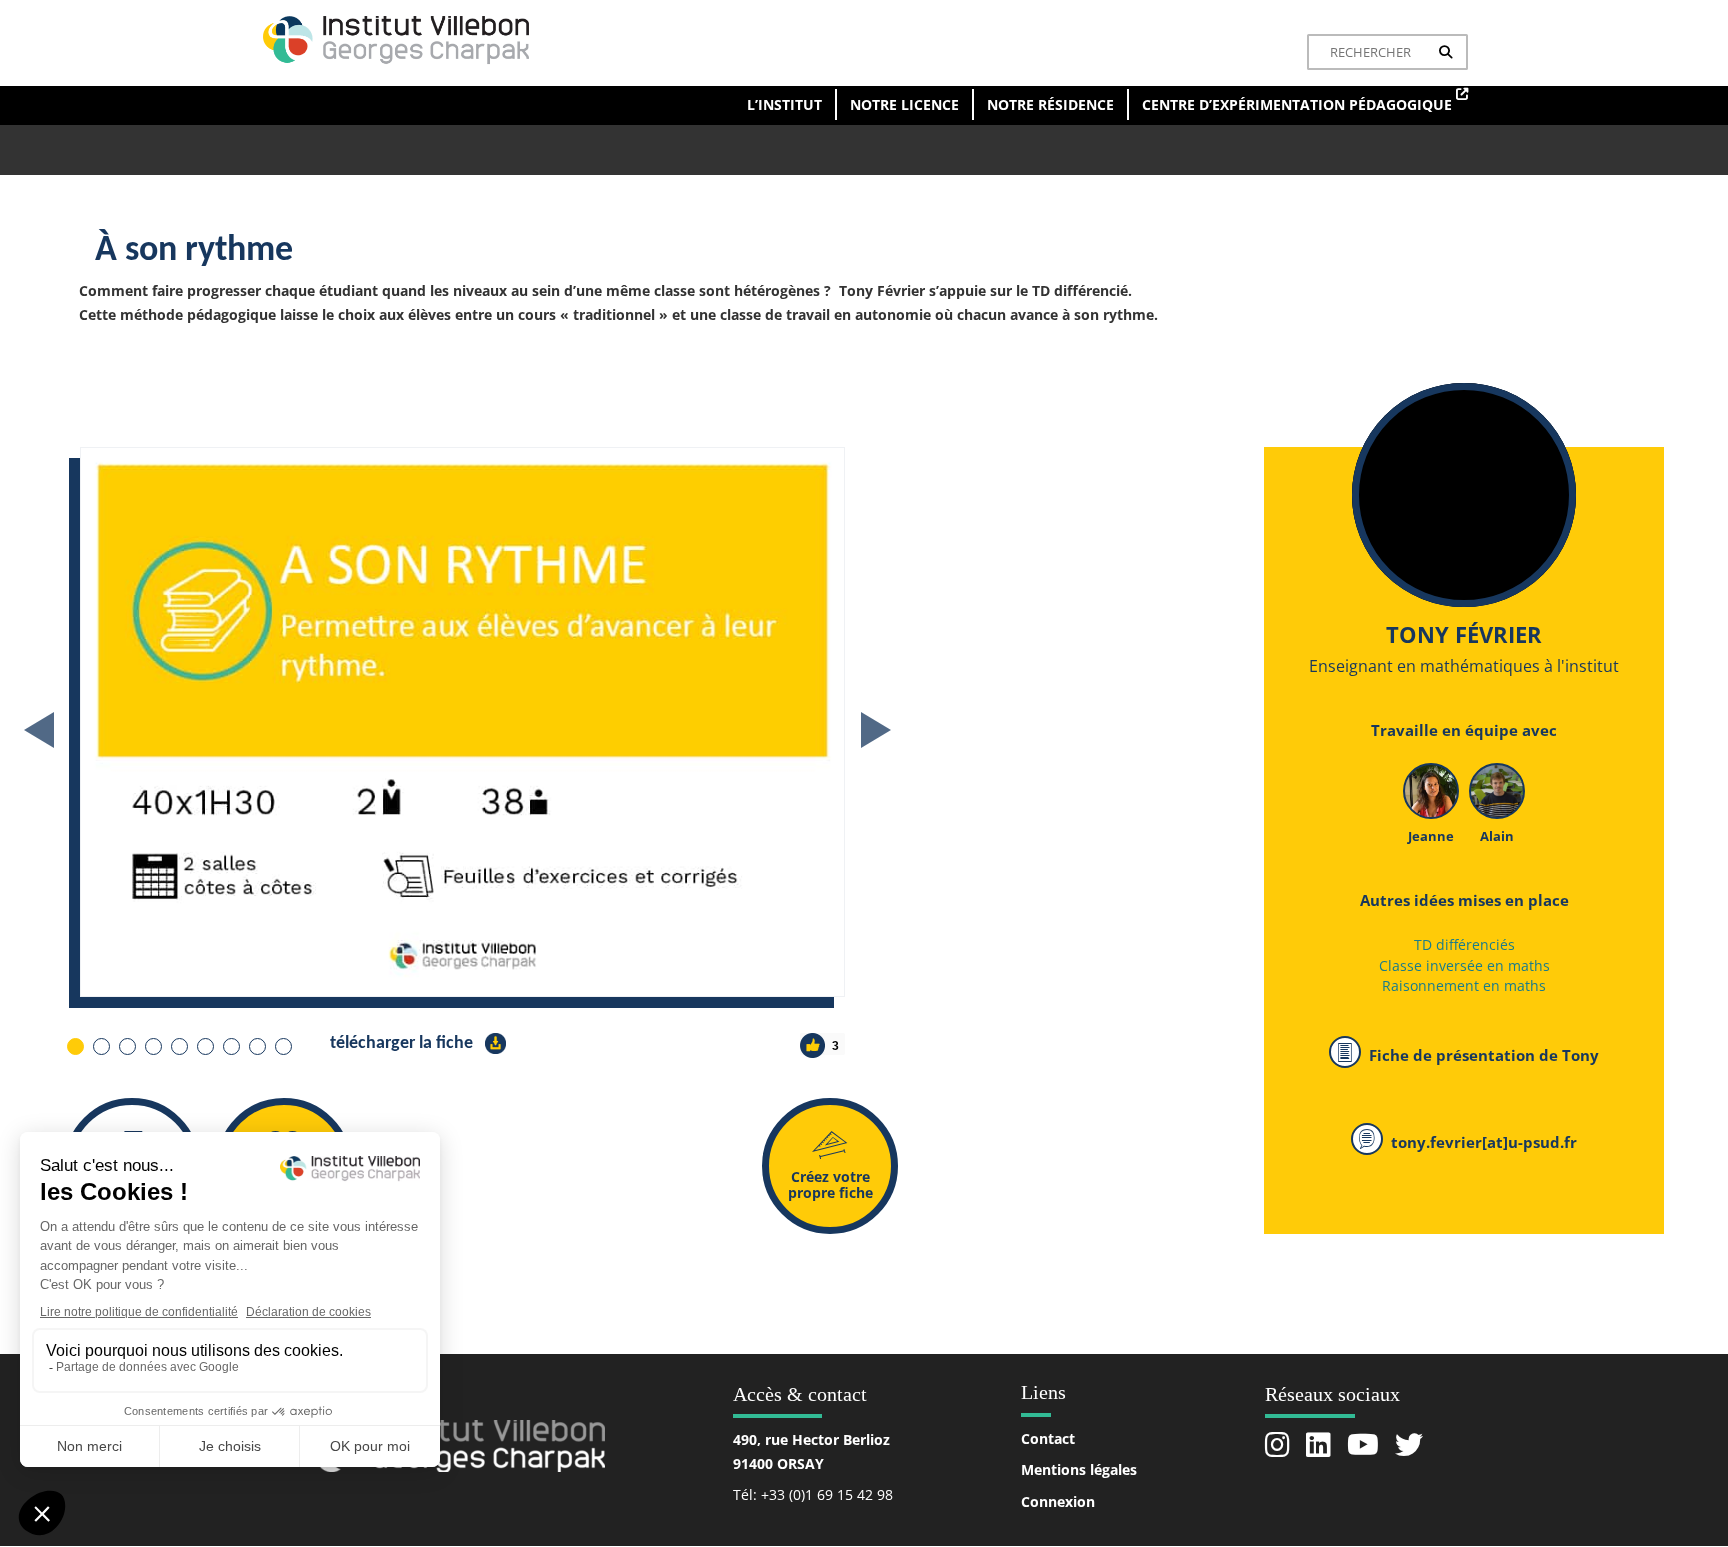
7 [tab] (230, 1045)
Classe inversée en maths (1464, 965)
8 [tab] (256, 1045)
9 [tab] (282, 1045)
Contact (1048, 1438)
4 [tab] (152, 1045)
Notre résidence (1050, 104)
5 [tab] (178, 1045)
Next (876, 730)
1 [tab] (74, 1045)
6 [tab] (204, 1045)
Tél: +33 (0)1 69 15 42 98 (813, 1494)
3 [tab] (126, 1045)
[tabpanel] (639, 722)
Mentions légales (1079, 1469)
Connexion (1058, 1501)
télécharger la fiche (403, 1043)
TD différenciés (1464, 944)
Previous (39, 730)
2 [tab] (100, 1045)
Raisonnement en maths (1464, 985)
